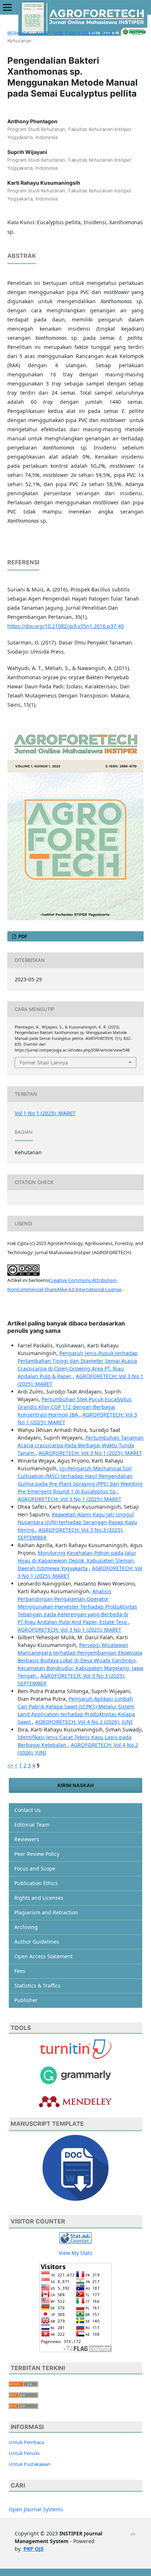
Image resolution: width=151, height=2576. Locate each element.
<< (10, 1765)
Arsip (42, 33)
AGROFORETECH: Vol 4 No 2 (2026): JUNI (84, 1722)
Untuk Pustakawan (30, 2464)
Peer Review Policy (37, 1854)
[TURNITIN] (75, 2049)
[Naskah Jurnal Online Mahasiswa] (75, 2167)
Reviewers (27, 1839)
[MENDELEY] (75, 2075)
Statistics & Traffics (37, 1985)
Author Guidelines (37, 1942)
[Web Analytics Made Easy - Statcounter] (75, 2237)
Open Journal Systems (36, 2509)
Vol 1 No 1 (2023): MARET (85, 33)
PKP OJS (34, 2549)
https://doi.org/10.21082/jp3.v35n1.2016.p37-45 (66, 626)
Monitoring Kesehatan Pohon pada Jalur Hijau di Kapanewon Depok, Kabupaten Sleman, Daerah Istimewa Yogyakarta (77, 1560)
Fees (20, 1971)
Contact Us (27, 1810)
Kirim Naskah (76, 1785)
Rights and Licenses (39, 1898)
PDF (22, 936)
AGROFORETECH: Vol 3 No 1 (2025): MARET (90, 1453)
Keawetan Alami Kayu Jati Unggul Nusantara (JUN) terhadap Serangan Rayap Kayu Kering (77, 1522)
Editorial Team (32, 1825)
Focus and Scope (35, 1868)
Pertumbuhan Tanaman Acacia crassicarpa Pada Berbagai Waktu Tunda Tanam (81, 1445)
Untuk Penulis (24, 2453)
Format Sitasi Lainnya (44, 1063)
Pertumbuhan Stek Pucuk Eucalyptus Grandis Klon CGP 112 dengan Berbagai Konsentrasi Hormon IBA (75, 1407)
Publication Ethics (36, 1883)
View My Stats (75, 2253)
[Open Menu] (7, 7)
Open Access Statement (43, 1956)
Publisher (26, 2000)
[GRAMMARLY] (75, 2101)
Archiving (26, 1927)
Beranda (19, 33)
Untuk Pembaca (26, 2442)
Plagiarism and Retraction (46, 1912)
